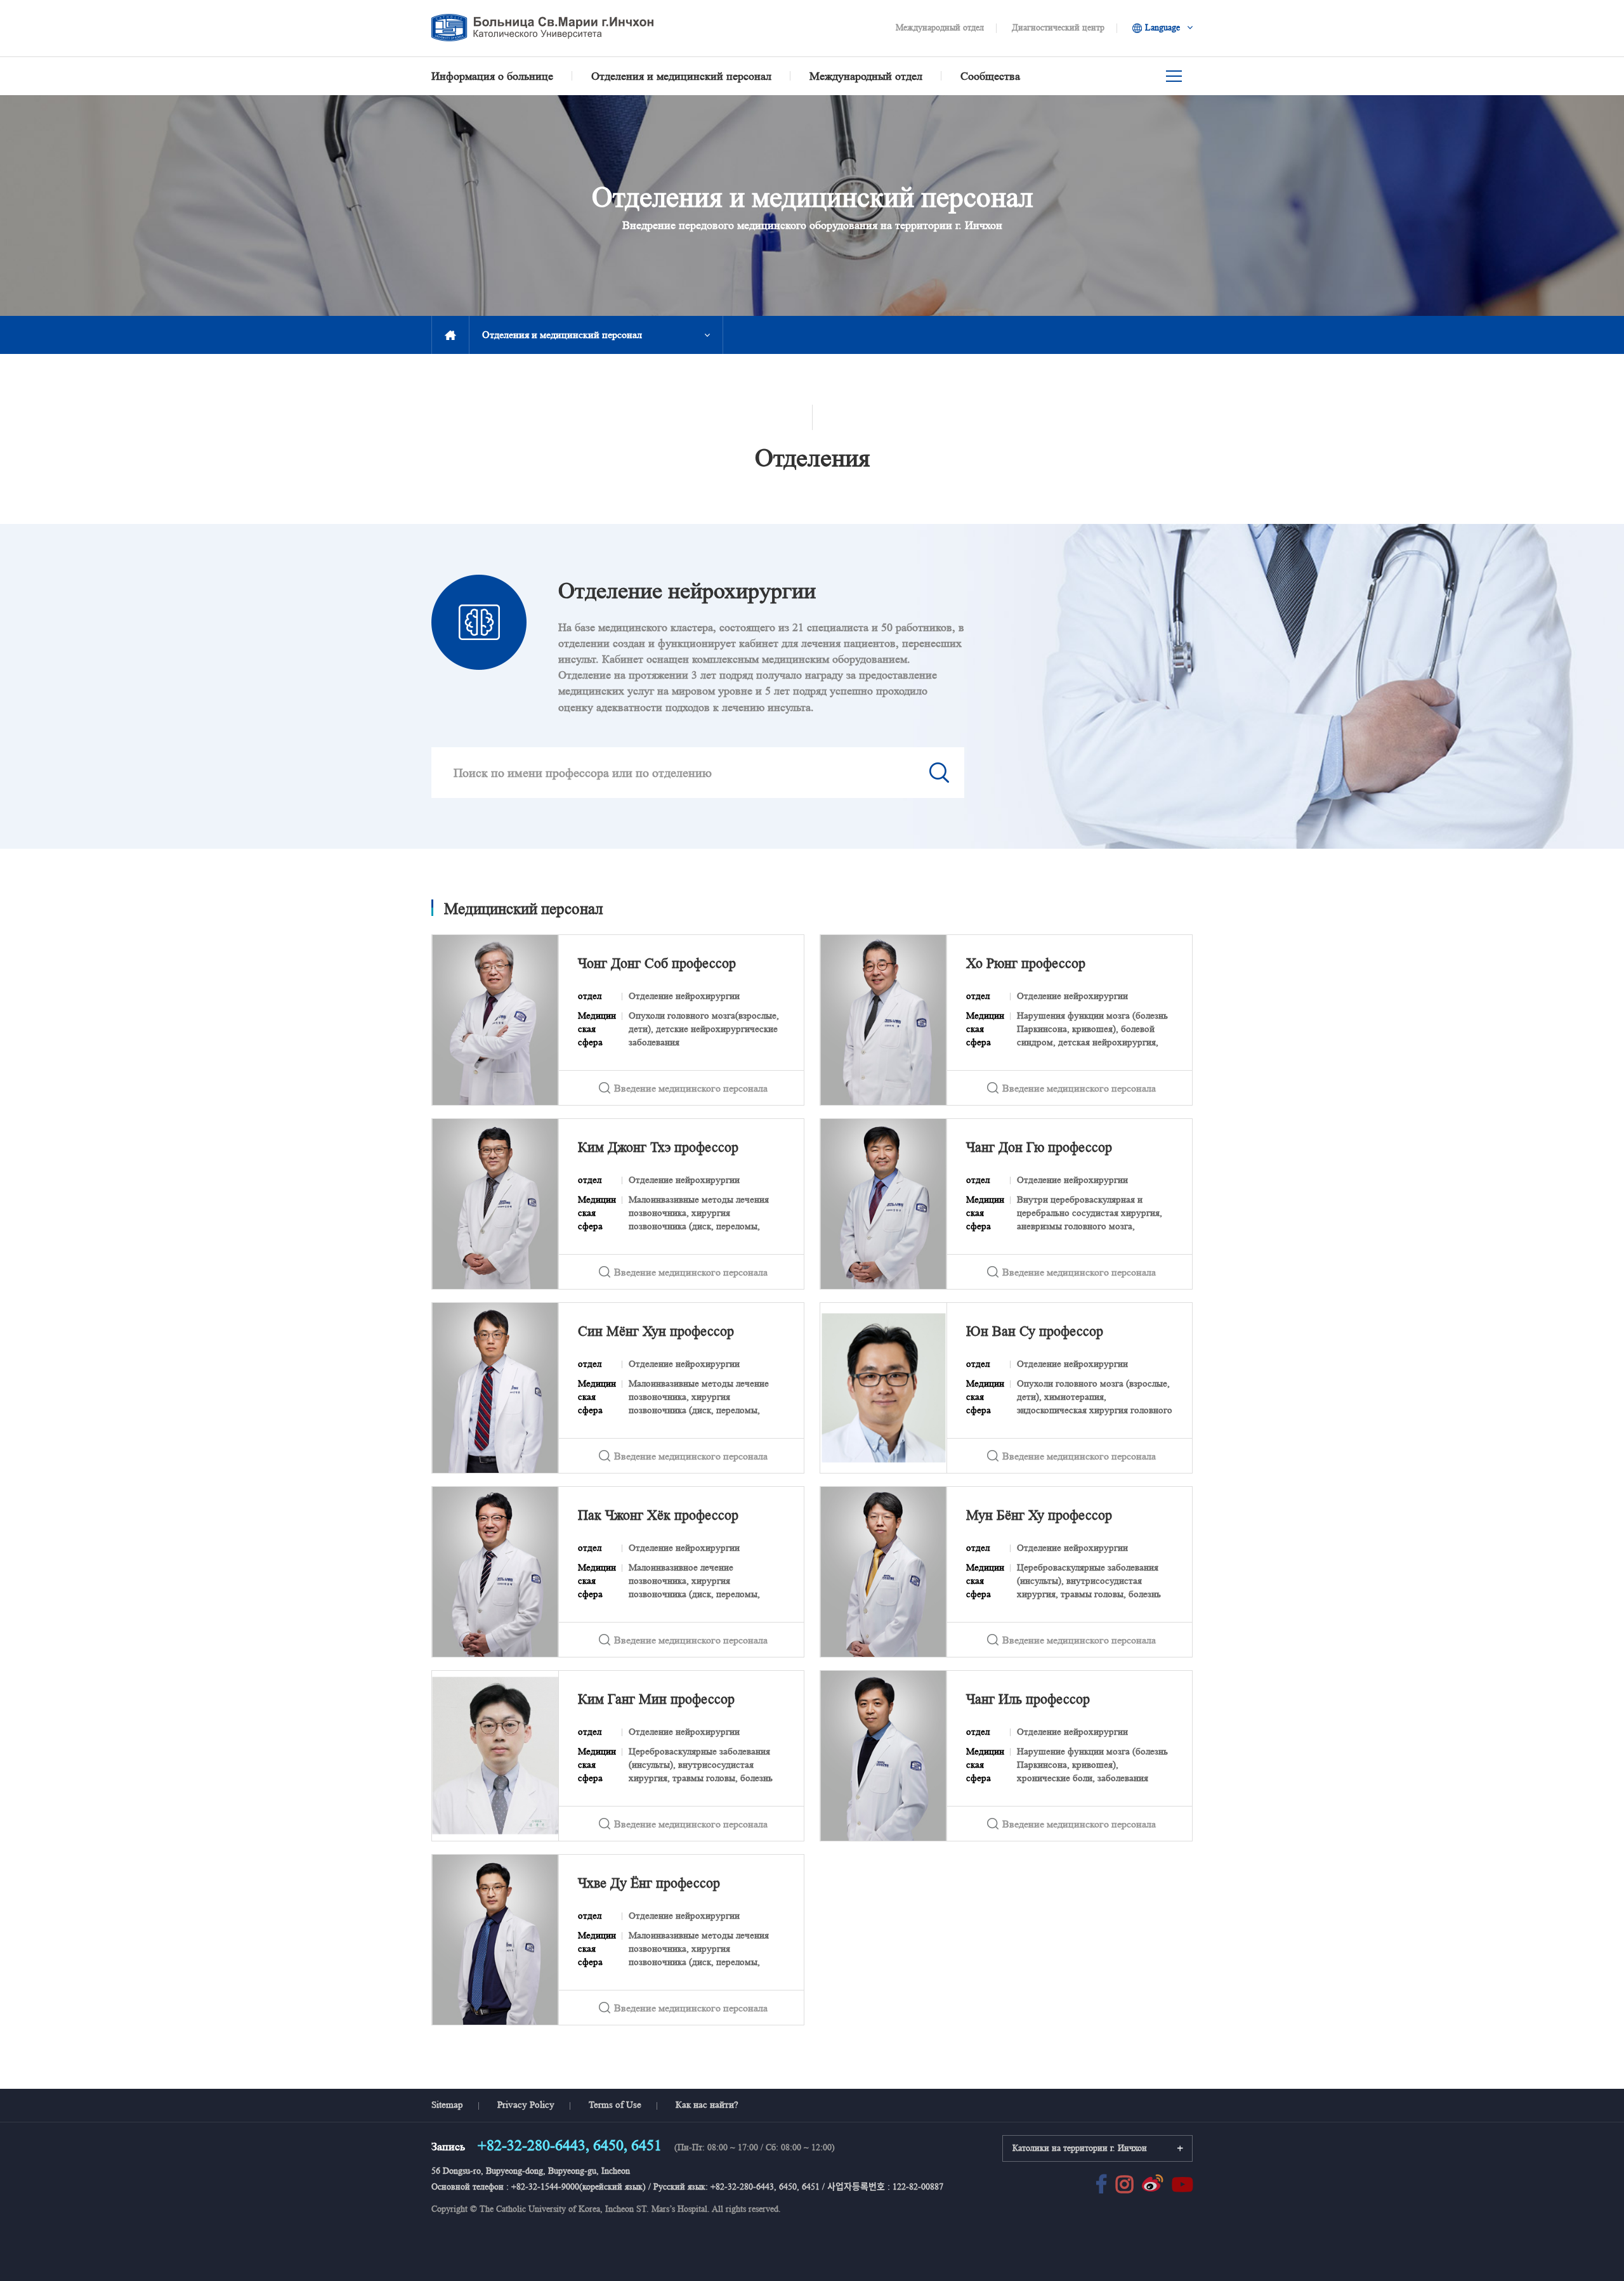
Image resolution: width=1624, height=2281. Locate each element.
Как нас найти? (707, 2105)
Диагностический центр (1058, 28)
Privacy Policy (526, 2105)
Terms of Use (615, 2105)
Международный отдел (940, 28)
